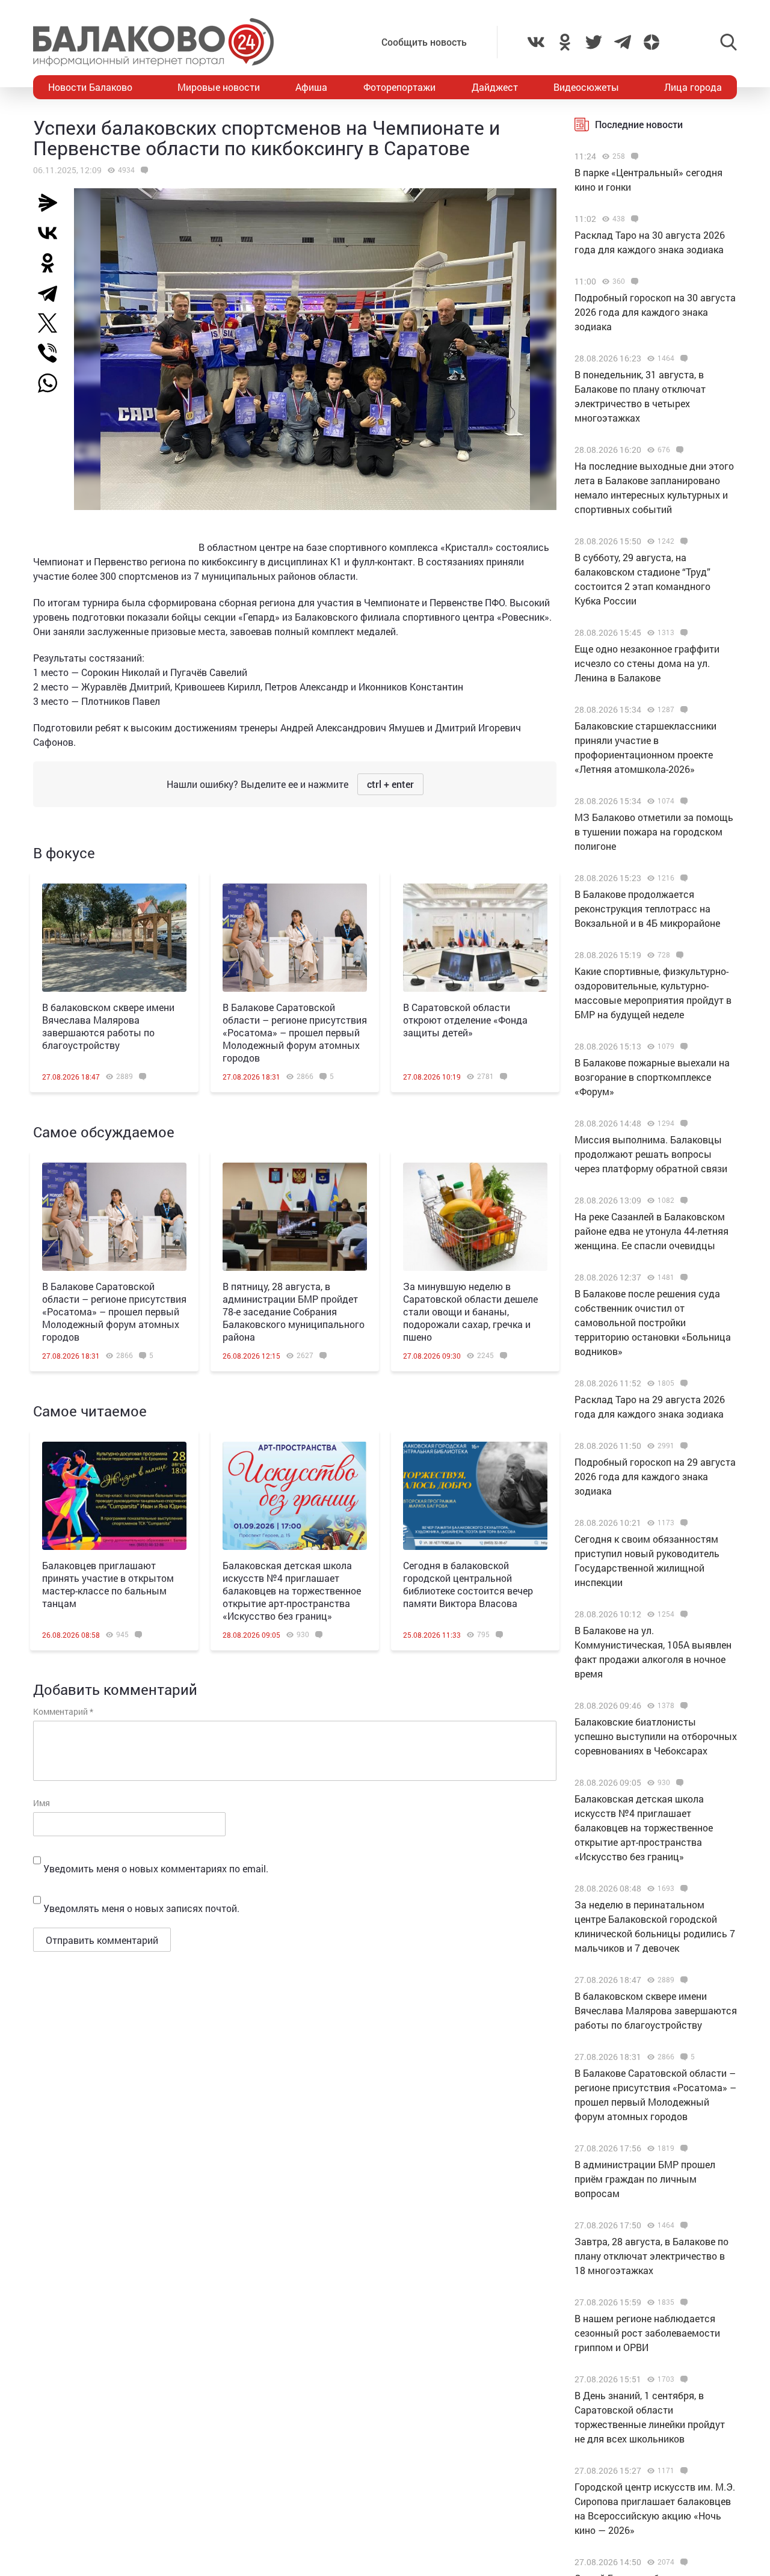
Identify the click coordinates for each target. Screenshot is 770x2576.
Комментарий (63, 1711)
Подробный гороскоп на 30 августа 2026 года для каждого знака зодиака (655, 312)
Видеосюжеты (586, 87)
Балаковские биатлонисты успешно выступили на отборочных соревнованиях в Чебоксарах (656, 1736)
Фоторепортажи (399, 87)
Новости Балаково (90, 87)
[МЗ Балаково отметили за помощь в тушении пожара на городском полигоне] (682, 801)
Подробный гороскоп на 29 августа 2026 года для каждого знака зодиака (655, 1476)
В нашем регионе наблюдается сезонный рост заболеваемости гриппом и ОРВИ (647, 2333)
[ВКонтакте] (52, 233)
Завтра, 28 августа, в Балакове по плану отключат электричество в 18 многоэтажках (651, 2256)
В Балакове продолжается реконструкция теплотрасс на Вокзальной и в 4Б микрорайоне (647, 908)
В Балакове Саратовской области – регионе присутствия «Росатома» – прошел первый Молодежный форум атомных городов (295, 1032)
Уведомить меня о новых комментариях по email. (156, 1868)
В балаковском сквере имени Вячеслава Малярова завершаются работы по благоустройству (108, 1026)
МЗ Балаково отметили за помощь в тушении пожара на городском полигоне (654, 832)
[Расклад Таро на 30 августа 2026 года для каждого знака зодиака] (633, 219)
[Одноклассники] (52, 263)
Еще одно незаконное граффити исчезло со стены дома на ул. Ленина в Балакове (647, 663)
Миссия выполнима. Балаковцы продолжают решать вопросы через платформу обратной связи (651, 1154)
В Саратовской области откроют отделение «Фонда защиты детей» (465, 1020)
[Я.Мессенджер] (52, 203)
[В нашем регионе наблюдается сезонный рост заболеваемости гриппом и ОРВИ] (682, 2302)
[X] (52, 323)
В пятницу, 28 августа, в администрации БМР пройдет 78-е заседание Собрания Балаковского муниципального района (294, 1311)
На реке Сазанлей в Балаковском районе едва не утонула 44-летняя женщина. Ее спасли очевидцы (651, 1231)
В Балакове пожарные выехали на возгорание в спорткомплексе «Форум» (652, 1077)
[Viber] (52, 353)
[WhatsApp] (54, 383)
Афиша (311, 87)
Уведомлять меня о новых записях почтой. (141, 1908)
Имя (42, 1803)
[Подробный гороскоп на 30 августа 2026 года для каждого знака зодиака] (633, 281)
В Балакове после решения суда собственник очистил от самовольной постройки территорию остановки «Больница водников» (653, 1322)
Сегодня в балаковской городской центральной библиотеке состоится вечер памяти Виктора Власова (468, 1584)
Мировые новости (219, 87)
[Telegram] (52, 293)
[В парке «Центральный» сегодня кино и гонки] (633, 156)
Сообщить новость (424, 42)
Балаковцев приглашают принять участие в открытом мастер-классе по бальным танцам (108, 1584)
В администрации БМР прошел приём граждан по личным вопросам (645, 2179)
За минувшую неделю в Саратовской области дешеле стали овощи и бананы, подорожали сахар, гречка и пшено (470, 1311)
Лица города (693, 87)
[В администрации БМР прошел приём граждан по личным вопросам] (682, 2148)
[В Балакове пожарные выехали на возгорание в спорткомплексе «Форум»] (682, 1047)
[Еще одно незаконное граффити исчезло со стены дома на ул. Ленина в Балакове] (682, 633)
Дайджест (495, 87)
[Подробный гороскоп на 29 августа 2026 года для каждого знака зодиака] (682, 1446)
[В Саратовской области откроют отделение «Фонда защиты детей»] (475, 938)
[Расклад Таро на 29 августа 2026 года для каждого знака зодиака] (682, 1383)
